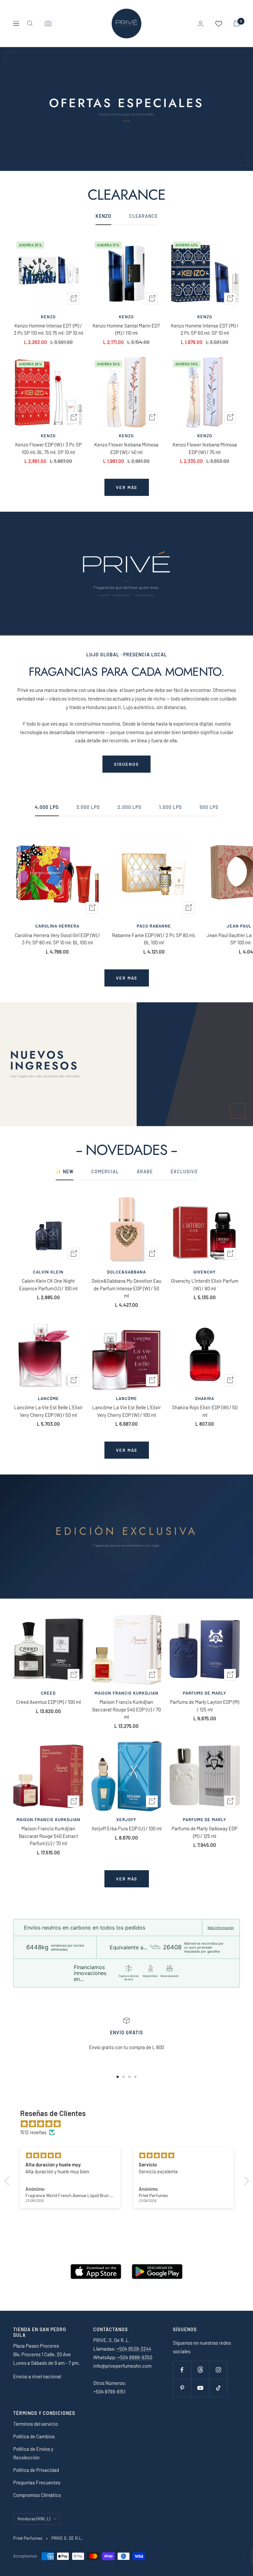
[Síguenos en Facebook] (182, 2370)
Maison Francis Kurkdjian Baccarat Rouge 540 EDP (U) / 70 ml (126, 1709)
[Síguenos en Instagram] (218, 2370)
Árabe (145, 1172)
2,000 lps (129, 807)
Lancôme (48, 1398)
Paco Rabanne (154, 926)
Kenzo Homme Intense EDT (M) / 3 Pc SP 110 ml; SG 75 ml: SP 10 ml (48, 329)
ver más (127, 487)
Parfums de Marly (205, 1693)
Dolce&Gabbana (126, 1272)
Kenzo (48, 317)
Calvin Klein (48, 1272)
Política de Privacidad (36, 2470)
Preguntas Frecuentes (37, 2482)
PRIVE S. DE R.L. (67, 2538)
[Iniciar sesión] (201, 24)
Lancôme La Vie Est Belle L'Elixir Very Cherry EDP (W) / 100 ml (126, 1411)
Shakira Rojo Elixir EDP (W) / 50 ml (205, 1411)
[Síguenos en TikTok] (218, 2388)
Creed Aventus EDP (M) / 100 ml (48, 1702)
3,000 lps (88, 807)
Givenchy (205, 1272)
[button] (8, 2181)
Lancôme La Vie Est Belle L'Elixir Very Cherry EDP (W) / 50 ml (48, 1411)
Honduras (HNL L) (34, 2519)
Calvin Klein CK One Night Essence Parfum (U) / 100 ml (48, 1285)
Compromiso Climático (37, 2495)
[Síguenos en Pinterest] (182, 2388)
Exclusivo (184, 1172)
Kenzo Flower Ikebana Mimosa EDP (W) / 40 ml (126, 448)
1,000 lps (170, 807)
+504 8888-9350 (134, 2357)
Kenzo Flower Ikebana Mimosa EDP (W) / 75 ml (205, 448)
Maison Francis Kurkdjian (126, 1693)
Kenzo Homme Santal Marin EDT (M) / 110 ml (126, 329)
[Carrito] (237, 23)
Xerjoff (126, 1819)
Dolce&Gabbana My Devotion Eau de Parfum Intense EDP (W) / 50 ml (126, 1288)
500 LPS (209, 807)
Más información (221, 1928)
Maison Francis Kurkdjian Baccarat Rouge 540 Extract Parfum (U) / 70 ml (48, 1836)
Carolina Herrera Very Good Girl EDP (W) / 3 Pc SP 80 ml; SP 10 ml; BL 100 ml (57, 939)
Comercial (105, 1172)
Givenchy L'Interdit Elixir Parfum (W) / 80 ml (205, 1285)
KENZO (103, 216)
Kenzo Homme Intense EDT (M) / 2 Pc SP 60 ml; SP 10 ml (205, 329)
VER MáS (127, 978)
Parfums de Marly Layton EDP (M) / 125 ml (205, 1706)
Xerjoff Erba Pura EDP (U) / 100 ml (126, 1828)
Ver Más (127, 1450)
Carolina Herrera (57, 926)
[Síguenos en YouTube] (200, 2388)
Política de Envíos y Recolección (33, 2453)
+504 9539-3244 (134, 2349)
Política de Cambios (34, 2436)
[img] (130, 2124)
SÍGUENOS (126, 764)
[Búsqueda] (30, 23)
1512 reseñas (33, 2132)
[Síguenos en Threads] (200, 2370)
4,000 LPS (47, 807)
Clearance (143, 216)
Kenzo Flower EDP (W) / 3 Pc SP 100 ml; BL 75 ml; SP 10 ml (48, 448)
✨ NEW (65, 1172)
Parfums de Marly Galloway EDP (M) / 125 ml (205, 1832)
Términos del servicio (36, 2424)
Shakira (205, 1398)
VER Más (127, 1879)
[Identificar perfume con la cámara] (48, 23)
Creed (48, 1693)
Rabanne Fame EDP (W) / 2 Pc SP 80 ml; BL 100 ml (154, 939)
